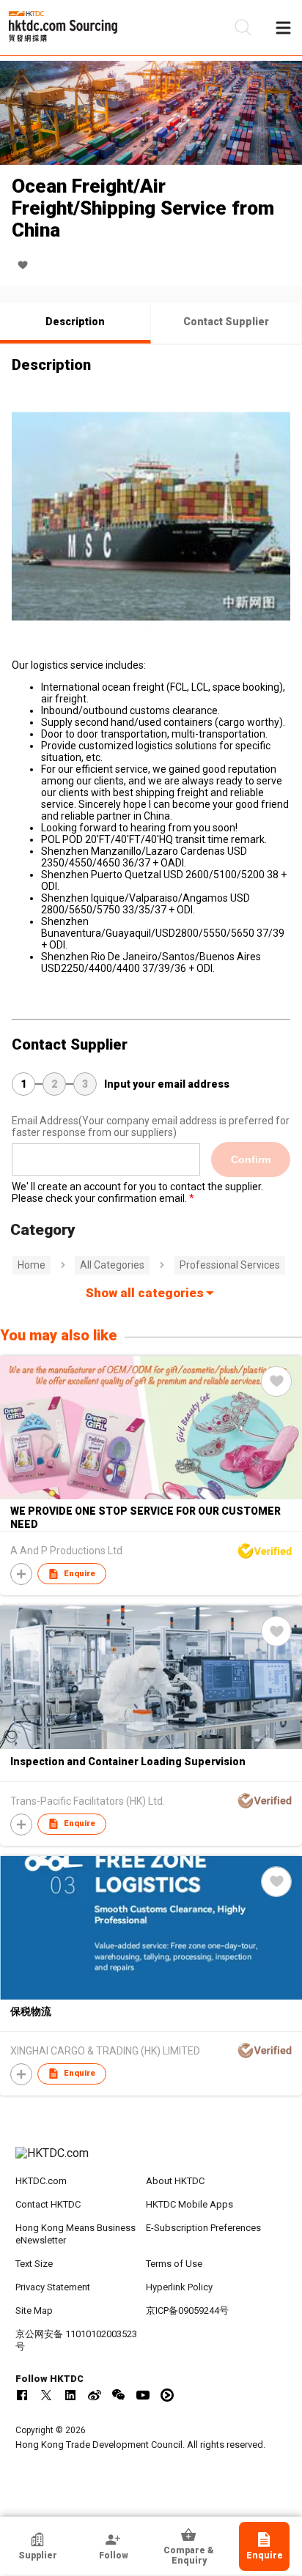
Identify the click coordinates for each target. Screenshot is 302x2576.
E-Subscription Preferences (203, 2228)
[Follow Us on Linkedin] (70, 2395)
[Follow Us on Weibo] (95, 2395)
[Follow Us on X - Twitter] (46, 2395)
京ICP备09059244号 (187, 2310)
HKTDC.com (41, 2181)
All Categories (112, 1265)
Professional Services (230, 1265)
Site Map (34, 2310)
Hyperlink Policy (179, 2287)
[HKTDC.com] (151, 2161)
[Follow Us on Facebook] (22, 2395)
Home (32, 1265)
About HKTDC (175, 2181)
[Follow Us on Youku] (167, 2395)
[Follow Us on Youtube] (143, 2395)
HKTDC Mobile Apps (189, 2204)
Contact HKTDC (48, 2204)
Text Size (34, 2264)
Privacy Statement (53, 2287)
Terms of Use (174, 2264)
